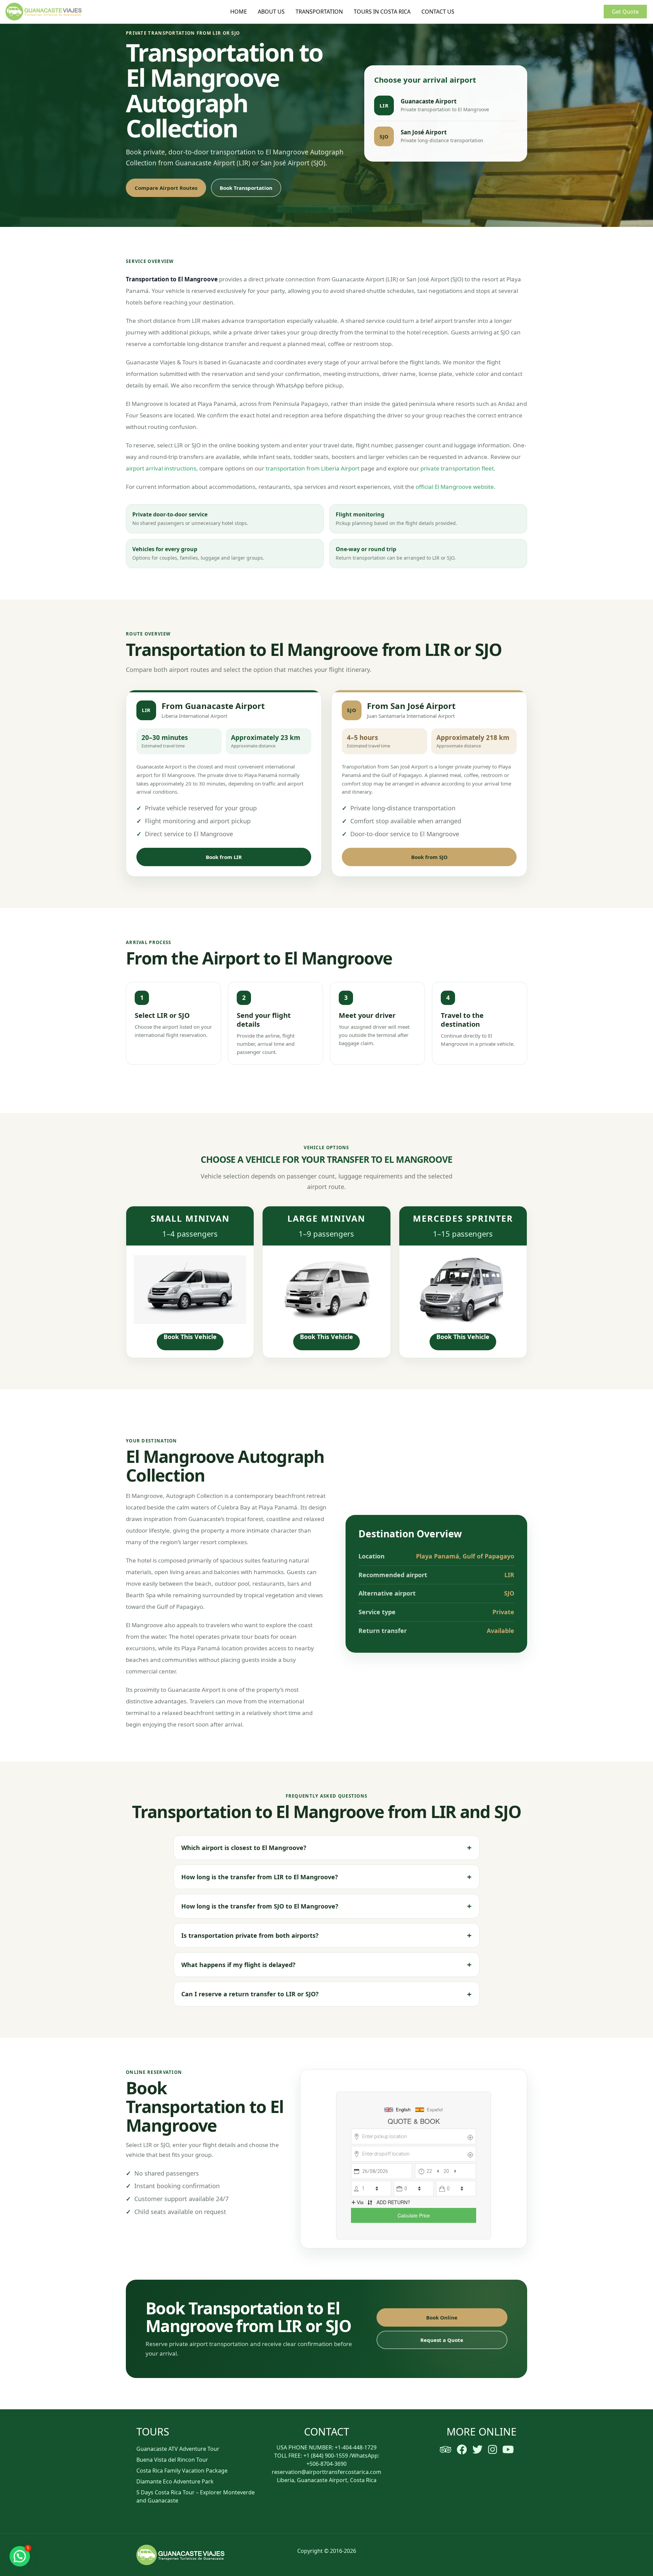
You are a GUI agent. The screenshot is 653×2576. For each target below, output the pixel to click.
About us (271, 12)
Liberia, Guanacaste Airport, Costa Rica (327, 2480)
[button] (20, 2556)
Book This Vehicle (190, 1337)
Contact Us (438, 12)
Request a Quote (442, 2340)
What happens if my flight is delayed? (238, 1965)
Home (239, 12)
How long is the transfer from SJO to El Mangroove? (260, 1906)
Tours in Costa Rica (382, 12)
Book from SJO (429, 857)
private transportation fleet (457, 468)
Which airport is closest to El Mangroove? (244, 1848)
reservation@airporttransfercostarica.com (326, 2472)
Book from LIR (224, 857)
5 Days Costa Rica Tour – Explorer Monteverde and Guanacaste (196, 2496)
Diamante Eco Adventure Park (175, 2481)
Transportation (319, 12)
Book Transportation (246, 188)
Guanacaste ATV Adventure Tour (178, 2449)
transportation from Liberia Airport (313, 468)
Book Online (442, 2317)
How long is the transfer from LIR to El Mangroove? (260, 1877)
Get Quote (625, 12)
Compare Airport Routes (166, 188)
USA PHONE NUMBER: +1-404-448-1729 (326, 2447)
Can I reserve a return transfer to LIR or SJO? (250, 1994)
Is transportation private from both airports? (250, 1935)
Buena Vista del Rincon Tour (172, 2460)
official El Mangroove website (455, 487)
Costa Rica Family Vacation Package (182, 2471)
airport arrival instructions (161, 468)
